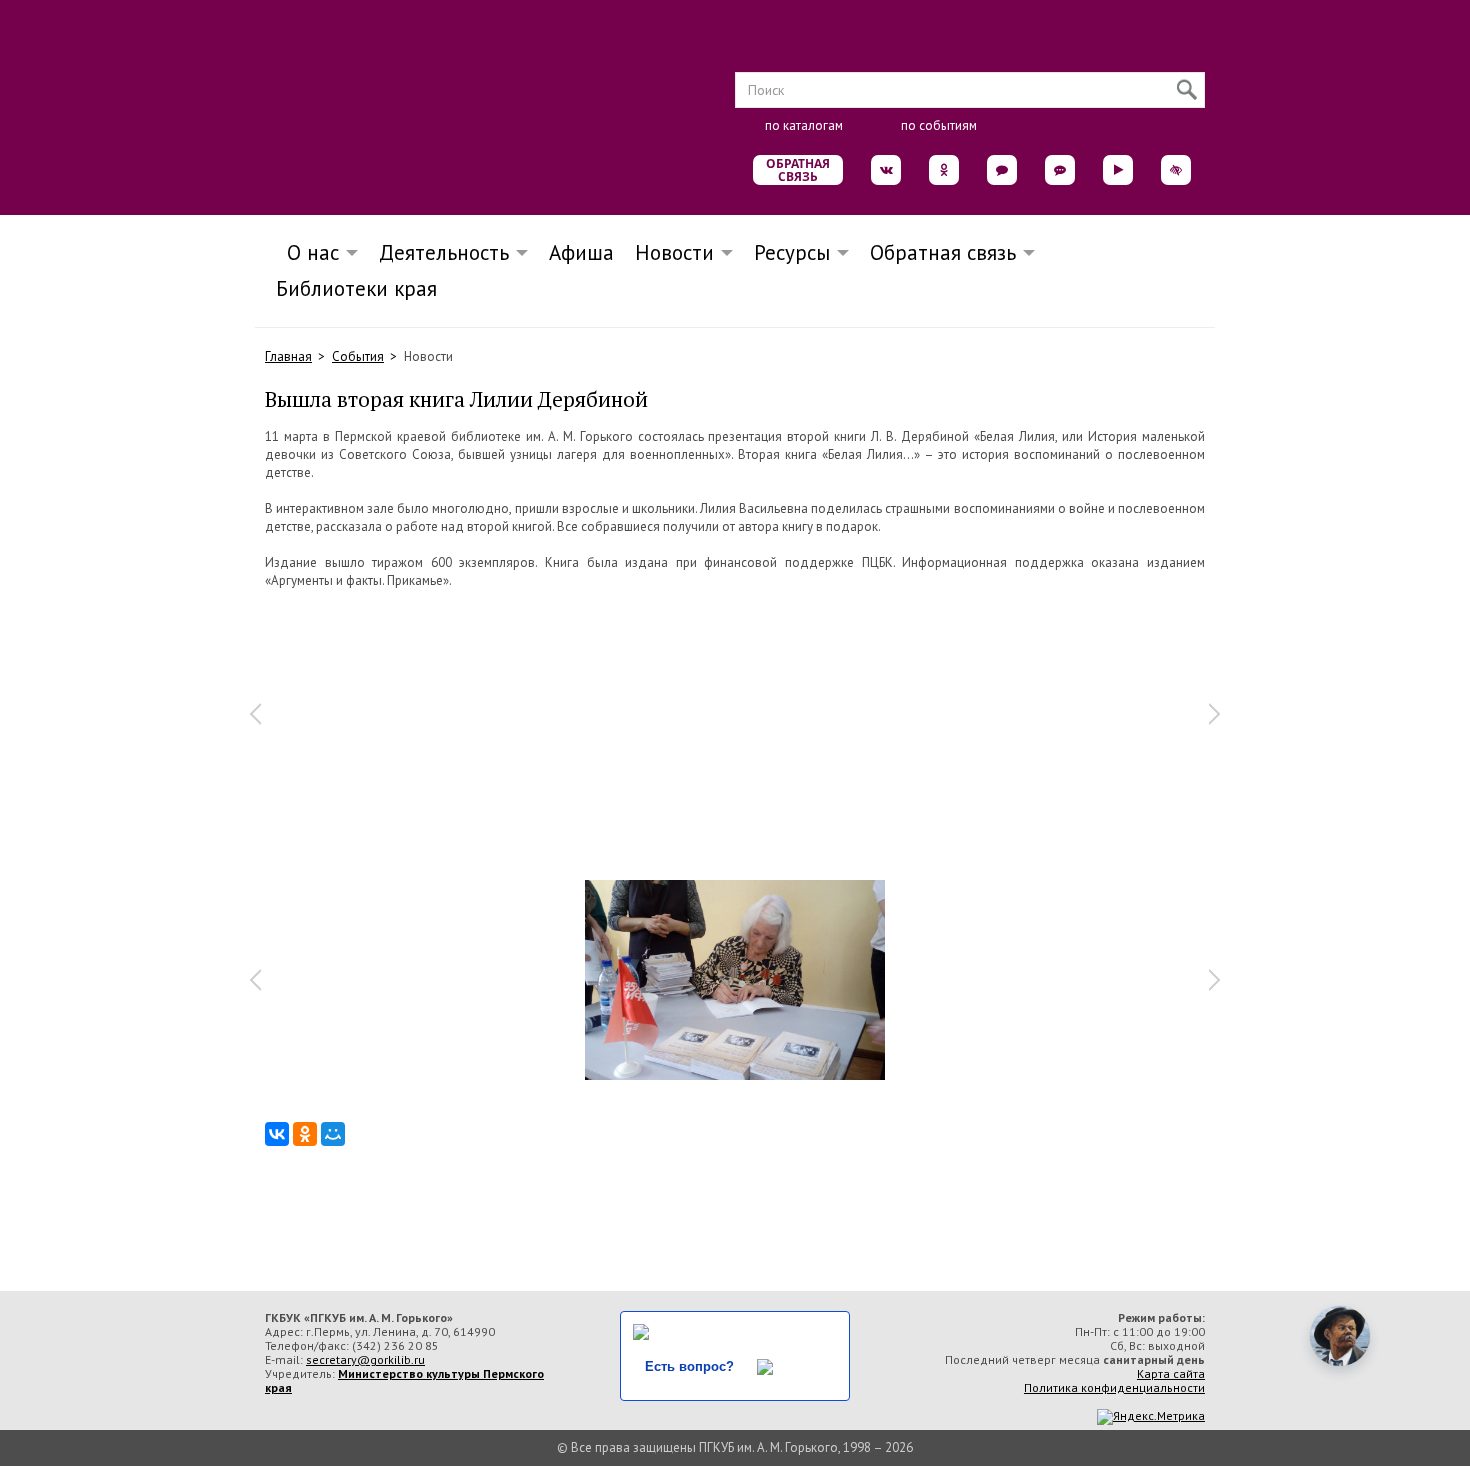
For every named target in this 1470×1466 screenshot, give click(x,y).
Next (1215, 714)
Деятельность (444, 252)
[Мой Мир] (333, 1134)
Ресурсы (792, 252)
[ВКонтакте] (277, 1134)
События (358, 356)
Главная (288, 356)
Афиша (581, 252)
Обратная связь (798, 170)
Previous (255, 714)
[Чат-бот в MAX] (1060, 170)
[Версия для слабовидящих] (1176, 170)
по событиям (939, 125)
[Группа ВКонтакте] (886, 170)
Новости (674, 252)
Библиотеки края (356, 288)
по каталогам (804, 125)
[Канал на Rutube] (1118, 170)
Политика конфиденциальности (1114, 1387)
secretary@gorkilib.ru (365, 1359)
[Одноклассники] (305, 1134)
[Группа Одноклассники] (944, 170)
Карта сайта (1171, 1373)
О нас (307, 252)
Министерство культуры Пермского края (404, 1380)
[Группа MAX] (1002, 170)
